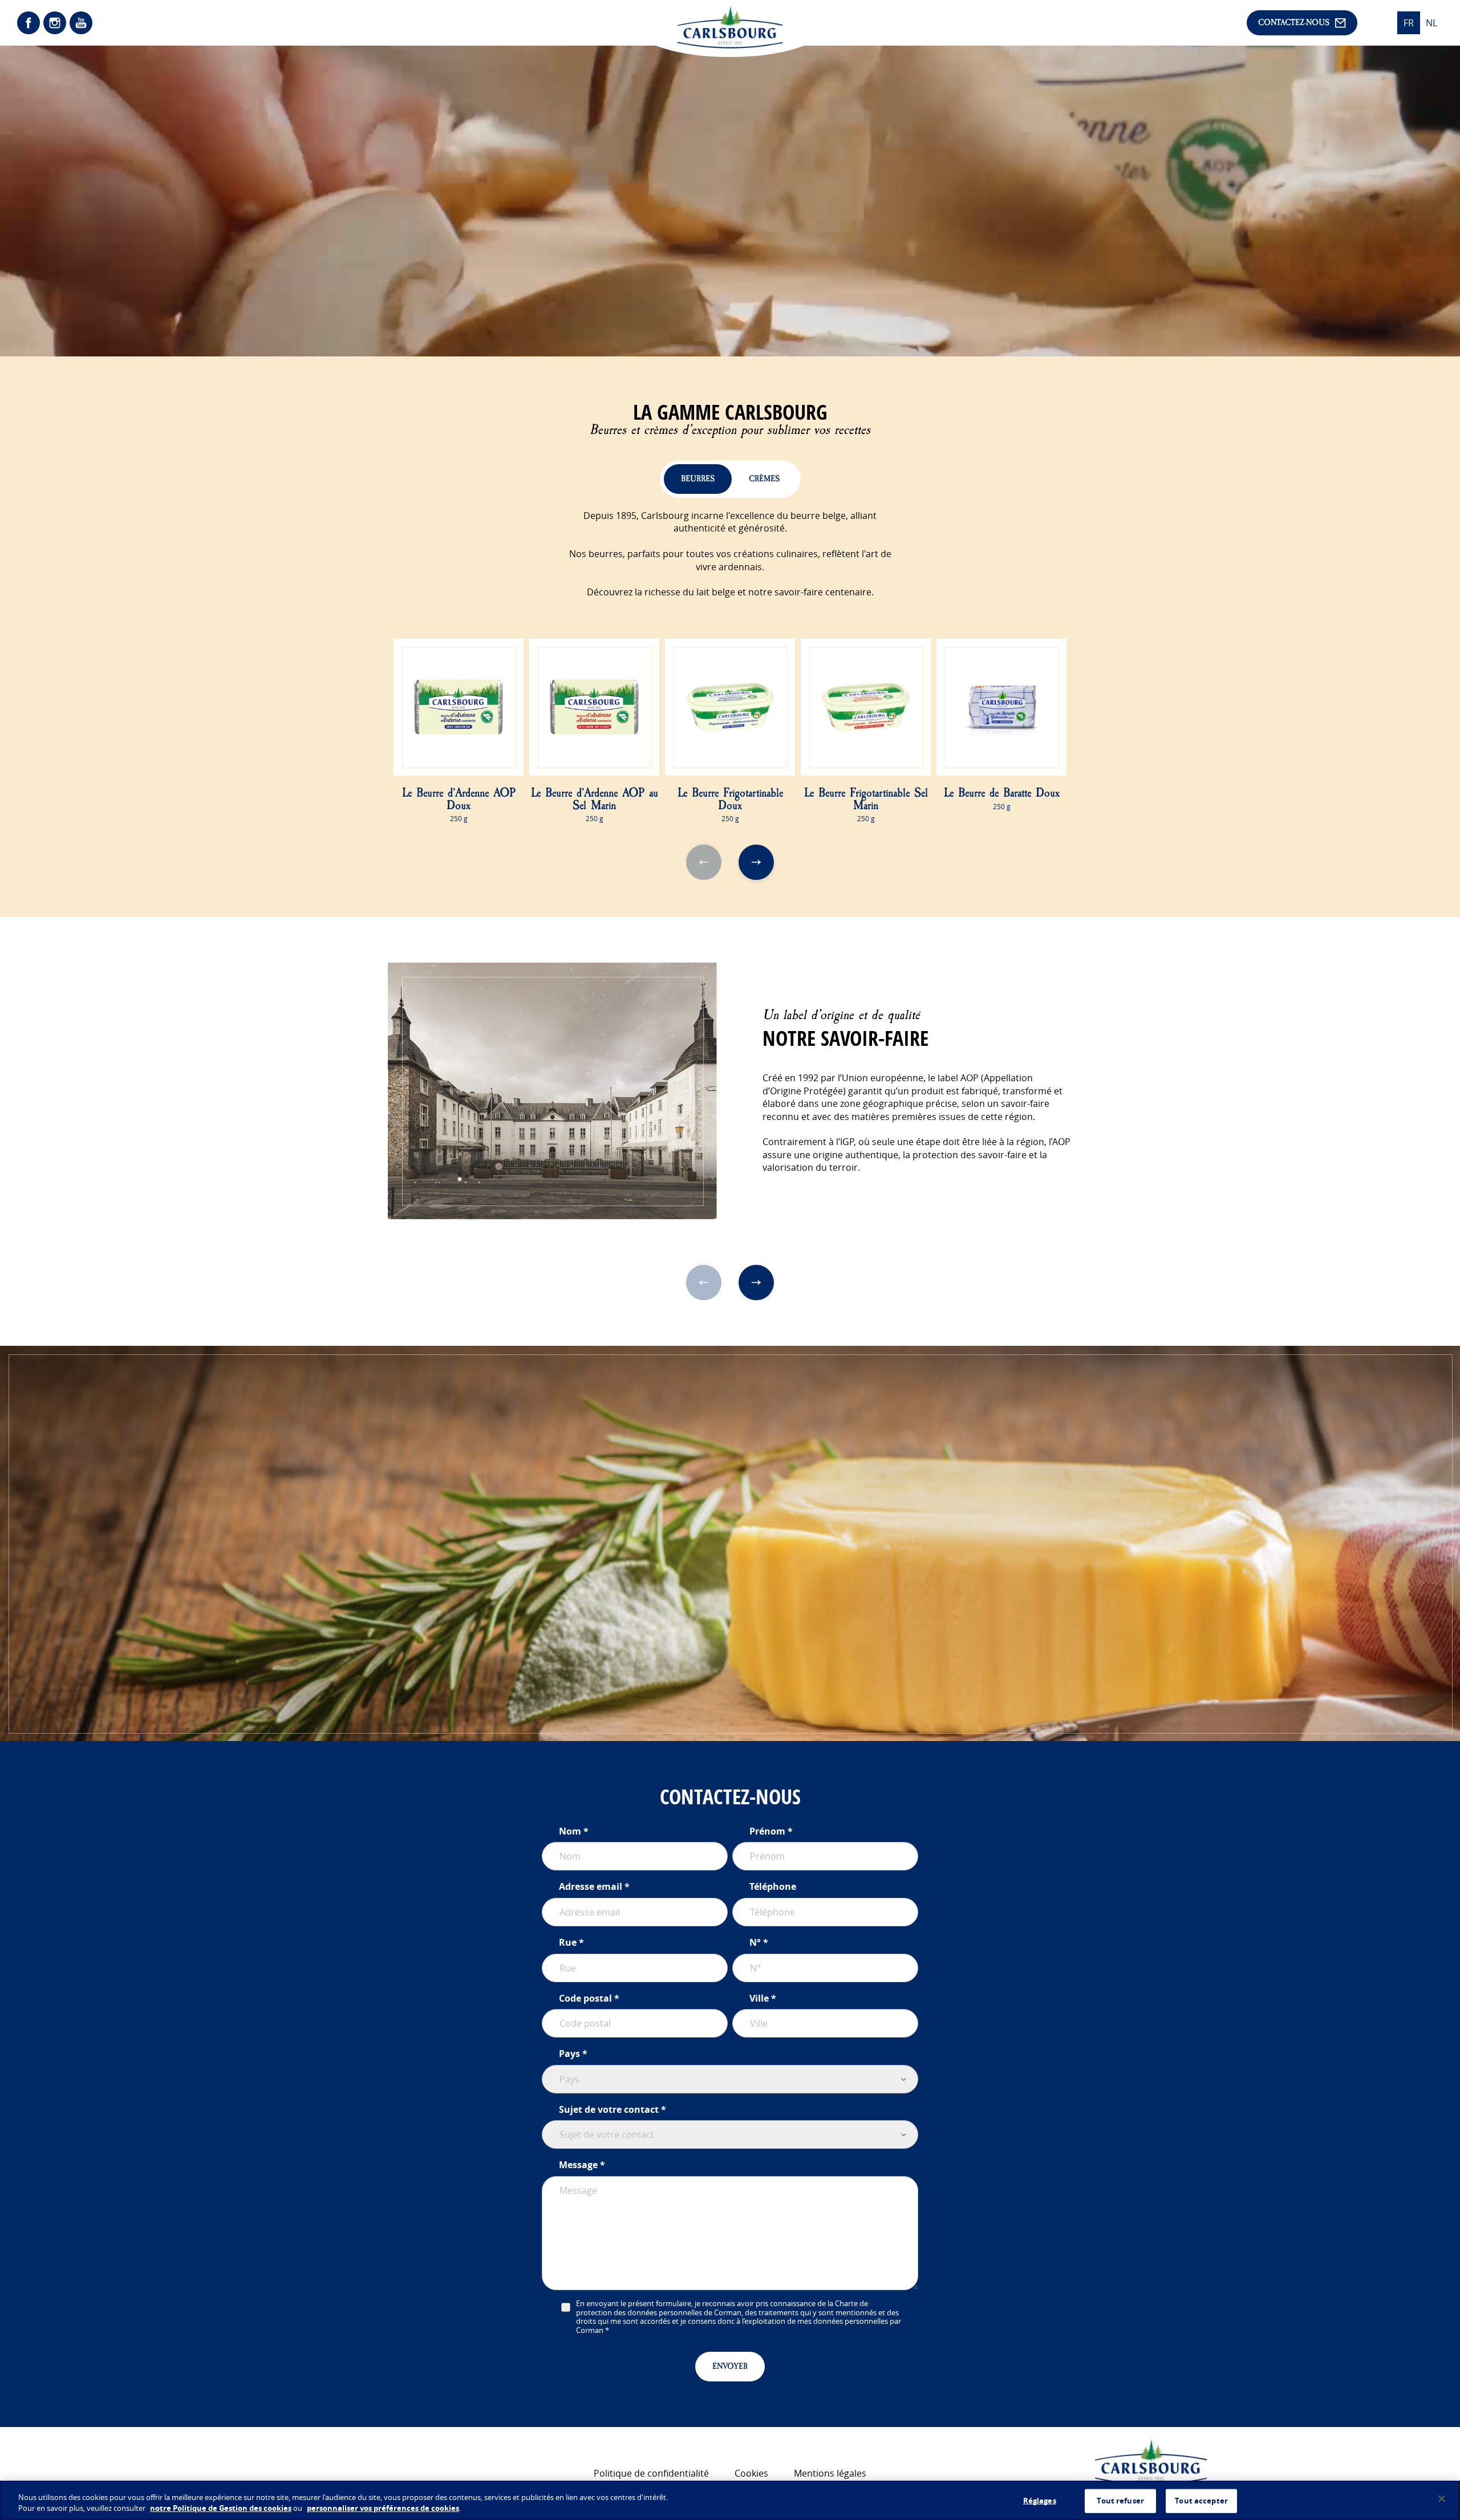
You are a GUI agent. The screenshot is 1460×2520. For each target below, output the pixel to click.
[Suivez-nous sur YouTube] (81, 23)
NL (1431, 23)
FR (1409, 23)
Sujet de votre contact (609, 2109)
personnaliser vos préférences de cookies (383, 2508)
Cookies (751, 2473)
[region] (730, 2500)
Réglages (1040, 2501)
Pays (569, 2054)
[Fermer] (1442, 2499)
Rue (568, 1942)
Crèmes (764, 479)
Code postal (585, 1998)
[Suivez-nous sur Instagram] (55, 23)
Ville (759, 1998)
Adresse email (591, 1886)
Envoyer (730, 2366)
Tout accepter (1201, 2501)
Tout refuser (1120, 2501)
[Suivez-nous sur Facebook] (29, 23)
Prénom (767, 1831)
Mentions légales (830, 2473)
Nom (570, 1831)
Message (578, 2165)
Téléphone (773, 1886)
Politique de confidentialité (651, 2473)
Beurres (698, 479)
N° (755, 1942)
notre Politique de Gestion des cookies (221, 2508)
